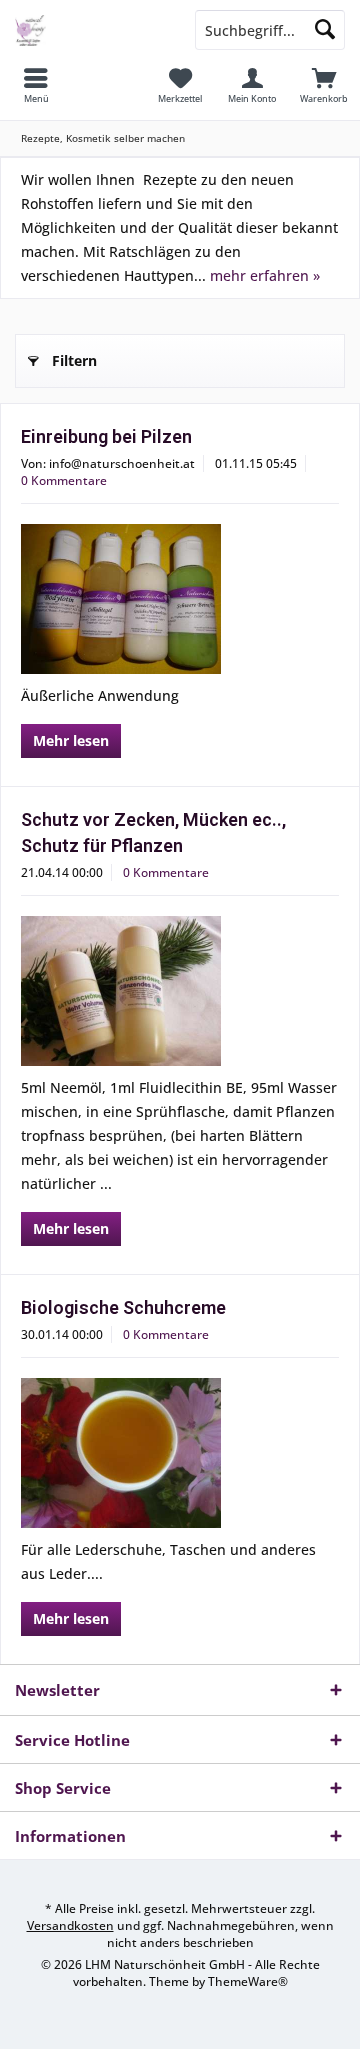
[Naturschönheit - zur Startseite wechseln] (90, 30)
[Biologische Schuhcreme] (180, 1453)
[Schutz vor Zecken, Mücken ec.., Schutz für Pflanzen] (180, 991)
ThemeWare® (248, 1981)
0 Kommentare (64, 480)
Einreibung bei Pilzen (106, 436)
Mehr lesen (71, 740)
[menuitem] (36, 85)
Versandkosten (70, 1925)
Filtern (74, 360)
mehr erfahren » (265, 275)
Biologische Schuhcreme (123, 1307)
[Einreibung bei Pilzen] (180, 599)
